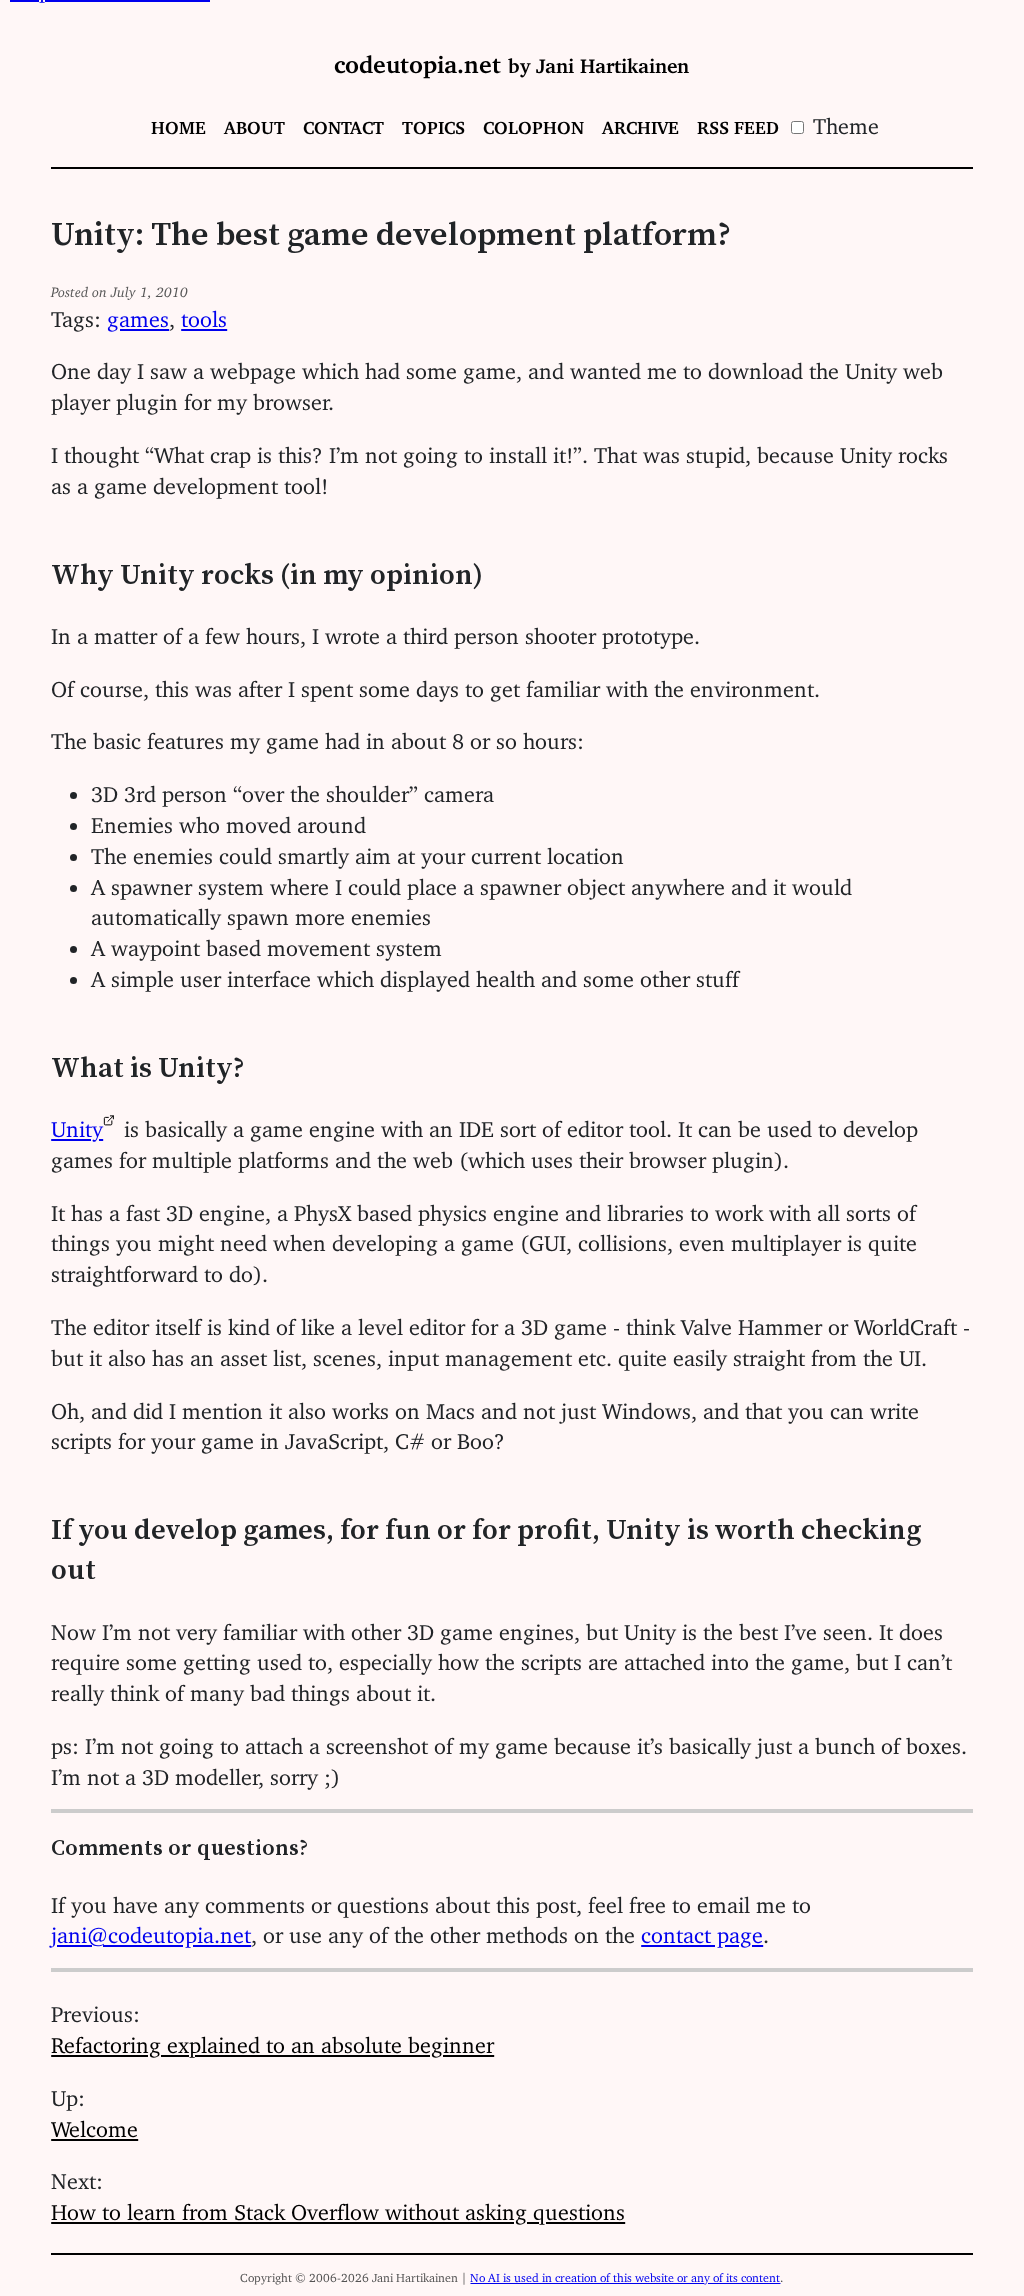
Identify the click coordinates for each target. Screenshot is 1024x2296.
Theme (843, 120)
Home (178, 123)
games (138, 313)
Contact (343, 123)
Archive (640, 123)
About (254, 123)
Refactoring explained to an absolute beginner (272, 2039)
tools (204, 313)
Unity (77, 1123)
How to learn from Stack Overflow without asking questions (338, 2206)
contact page (702, 1929)
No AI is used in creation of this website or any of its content (625, 2274)
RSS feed (738, 123)
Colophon (533, 123)
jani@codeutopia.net (151, 1929)
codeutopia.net (511, 58)
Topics (433, 123)
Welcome (94, 2123)
